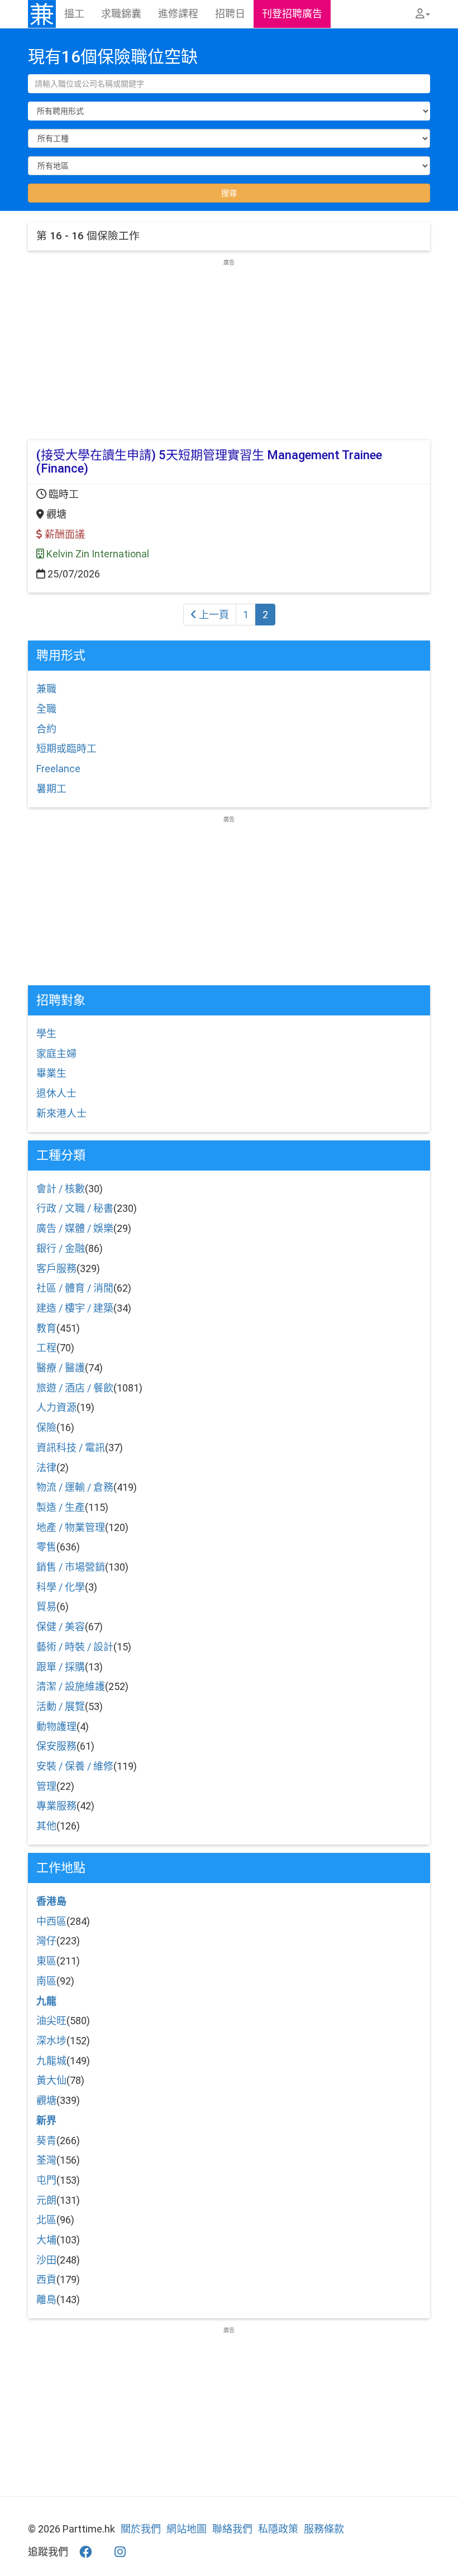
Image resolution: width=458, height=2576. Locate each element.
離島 (46, 2300)
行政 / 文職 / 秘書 (75, 1208)
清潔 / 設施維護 (71, 1686)
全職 (46, 709)
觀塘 (46, 2100)
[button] (423, 14)
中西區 (51, 1921)
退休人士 (56, 1093)
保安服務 (56, 1746)
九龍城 (51, 2061)
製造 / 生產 (61, 1507)
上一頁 (213, 615)
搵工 (74, 14)
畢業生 (51, 1073)
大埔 (46, 2240)
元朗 (46, 2200)
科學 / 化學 (61, 1587)
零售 (46, 1547)
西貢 (46, 2279)
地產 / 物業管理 (71, 1527)
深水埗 (51, 2041)
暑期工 (51, 789)
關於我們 (141, 2529)
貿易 (46, 1607)
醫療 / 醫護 (61, 1368)
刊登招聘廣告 (292, 14)
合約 (46, 729)
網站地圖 (187, 2529)
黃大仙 (51, 2080)
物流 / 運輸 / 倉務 (75, 1487)
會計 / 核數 (61, 1189)
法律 (46, 1468)
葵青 (46, 2141)
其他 (46, 1826)
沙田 (46, 2260)
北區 (46, 2220)
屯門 (46, 2180)
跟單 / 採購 (61, 1667)
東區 (46, 1961)
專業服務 (56, 1806)
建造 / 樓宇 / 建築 (75, 1308)
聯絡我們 (232, 2529)
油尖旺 (51, 2021)
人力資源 (56, 1407)
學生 (46, 1034)
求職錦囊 (121, 14)
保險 (46, 1427)
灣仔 (46, 1941)
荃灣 (46, 2160)
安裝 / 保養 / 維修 (75, 1766)
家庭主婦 (56, 1054)
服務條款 (324, 2529)
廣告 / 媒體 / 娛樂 (75, 1228)
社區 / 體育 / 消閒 (75, 1288)
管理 (46, 1786)
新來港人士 (61, 1113)
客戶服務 (56, 1268)
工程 (46, 1348)
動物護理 (56, 1727)
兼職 (46, 689)
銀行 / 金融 (61, 1248)
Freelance (58, 769)
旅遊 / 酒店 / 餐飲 (75, 1388)
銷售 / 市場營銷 (71, 1567)
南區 (46, 1981)
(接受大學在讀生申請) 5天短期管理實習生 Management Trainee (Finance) (209, 462)
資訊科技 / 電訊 (71, 1448)
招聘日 (230, 14)
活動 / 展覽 (61, 1706)
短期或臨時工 (66, 748)
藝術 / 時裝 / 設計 (75, 1647)
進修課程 (178, 14)
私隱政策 (278, 2529)
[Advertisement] (229, 345)
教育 (46, 1328)
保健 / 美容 (61, 1627)
